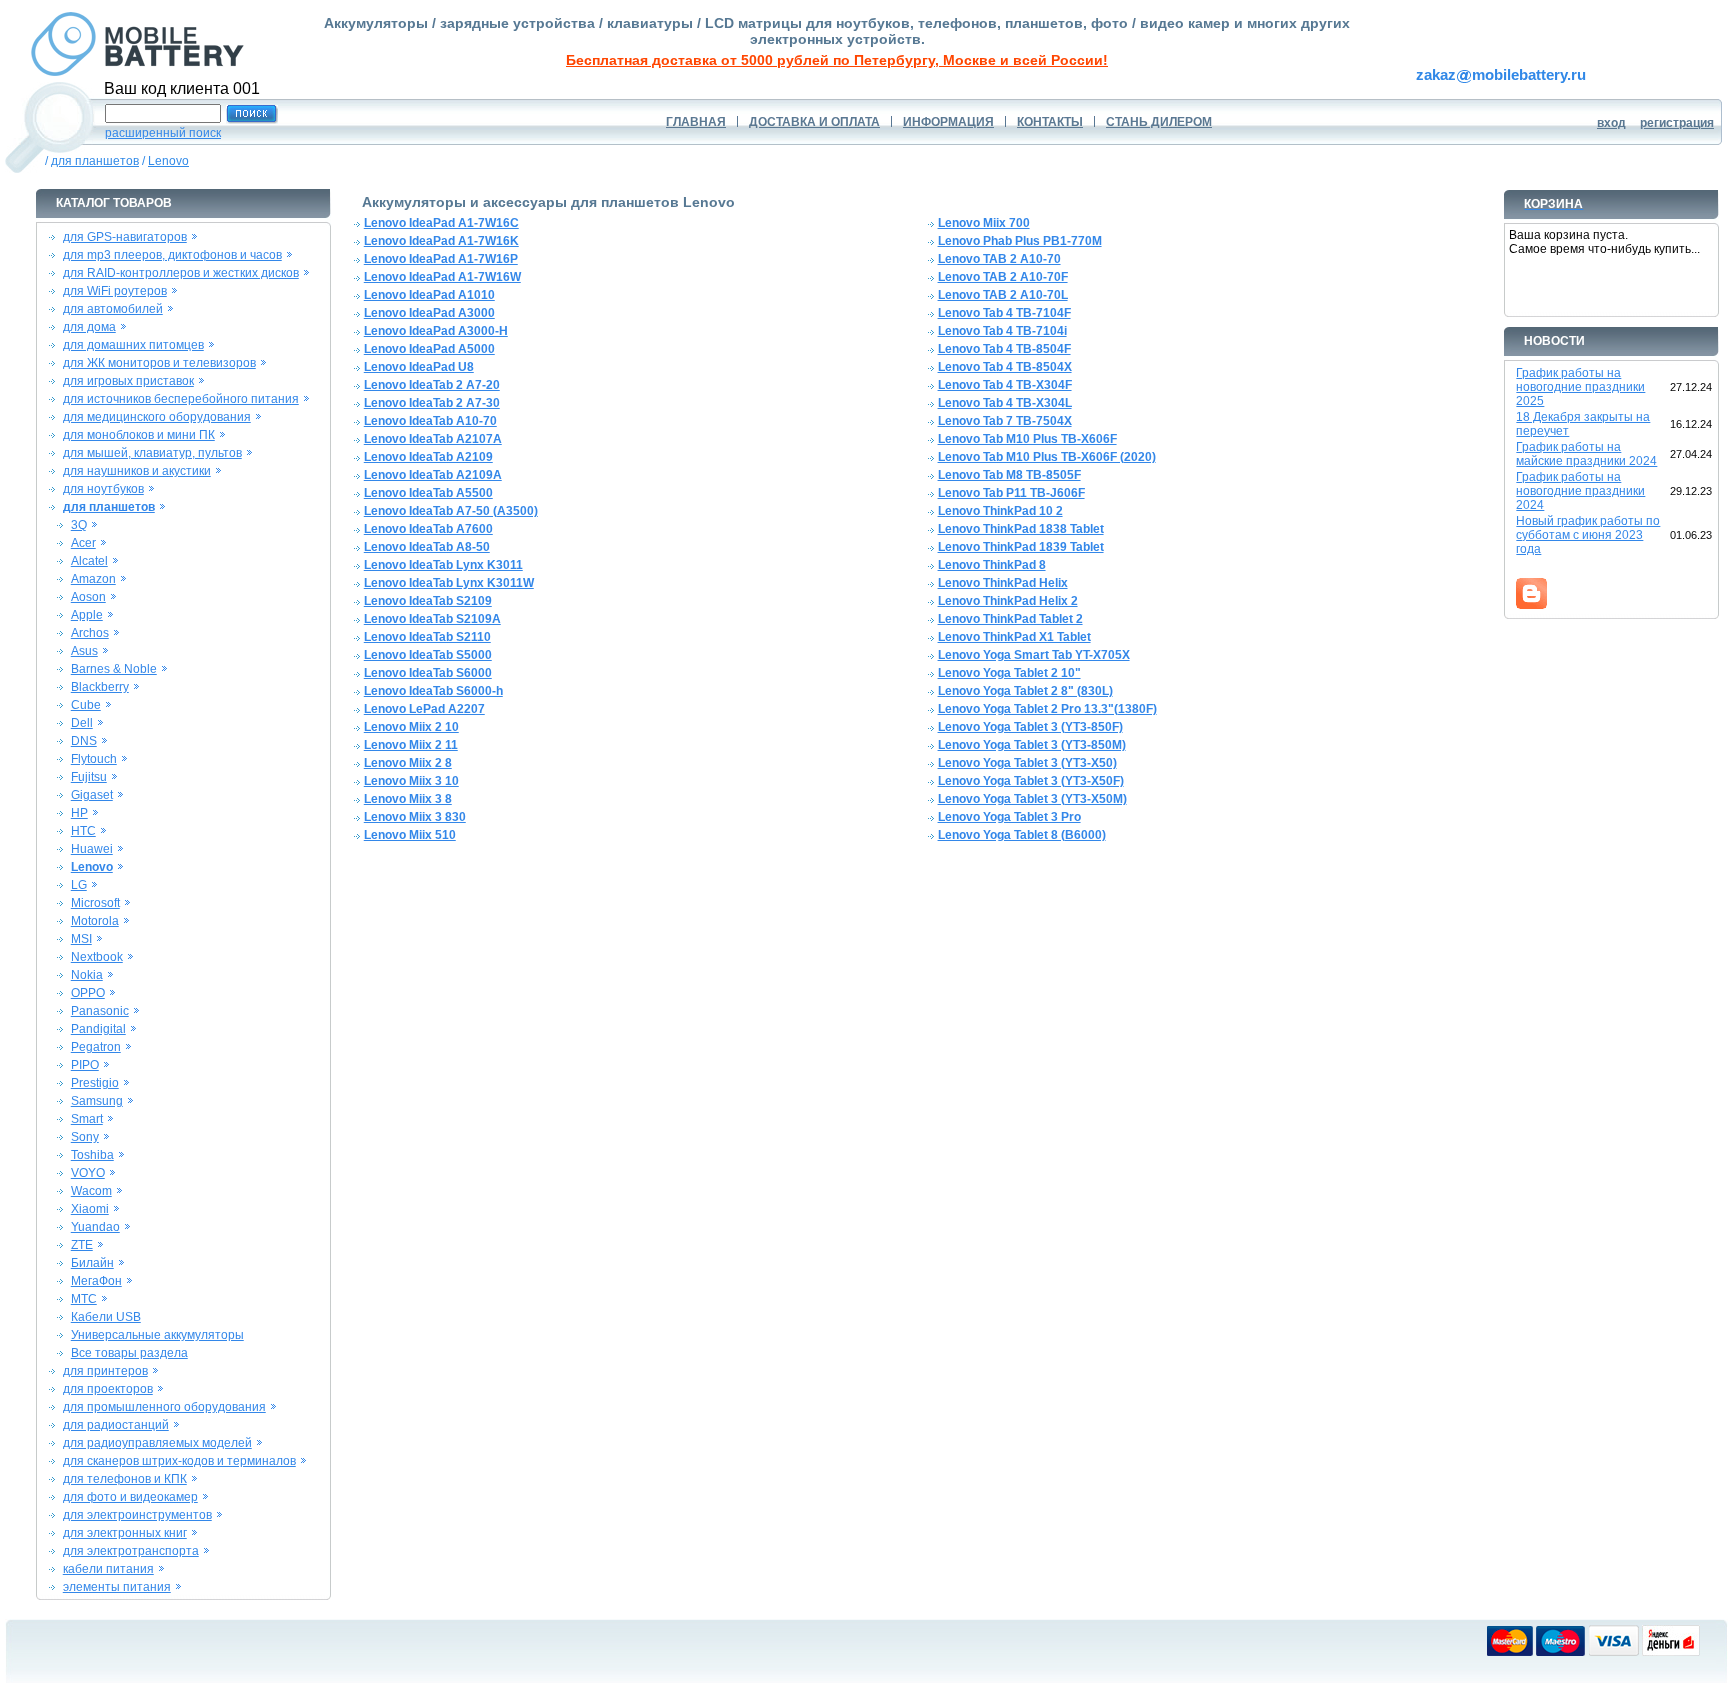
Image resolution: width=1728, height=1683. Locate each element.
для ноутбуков (103, 489)
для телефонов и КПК (125, 1479)
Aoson (88, 597)
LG (79, 885)
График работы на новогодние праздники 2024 (1580, 491)
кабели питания (108, 1569)
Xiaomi (90, 1209)
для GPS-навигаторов (125, 237)
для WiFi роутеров (115, 291)
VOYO (88, 1173)
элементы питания (117, 1587)
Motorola (95, 921)
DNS (84, 741)
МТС (84, 1299)
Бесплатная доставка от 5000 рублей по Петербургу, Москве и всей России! (837, 60)
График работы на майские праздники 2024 (1586, 454)
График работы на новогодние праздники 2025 (1580, 387)
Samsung (97, 1101)
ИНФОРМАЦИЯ (948, 122)
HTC (83, 831)
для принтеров (105, 1371)
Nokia (87, 975)
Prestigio (95, 1083)
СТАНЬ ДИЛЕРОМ (1159, 122)
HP (79, 813)
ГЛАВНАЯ (696, 122)
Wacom (91, 1191)
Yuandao (95, 1227)
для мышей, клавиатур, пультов (152, 453)
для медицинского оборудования (157, 417)
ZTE (82, 1245)
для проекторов (108, 1389)
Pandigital (98, 1029)
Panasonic (100, 1011)
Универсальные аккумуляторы (157, 1335)
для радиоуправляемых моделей (157, 1443)
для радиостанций (116, 1425)
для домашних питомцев (133, 345)
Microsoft (95, 903)
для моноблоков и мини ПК (139, 435)
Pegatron (96, 1047)
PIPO (85, 1065)
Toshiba (92, 1155)
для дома (89, 327)
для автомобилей (113, 309)
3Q (79, 525)
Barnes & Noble (114, 669)
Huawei (92, 849)
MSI (81, 939)
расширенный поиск (163, 133)
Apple (87, 615)
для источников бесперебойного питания (181, 399)
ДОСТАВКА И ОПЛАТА (814, 122)
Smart (87, 1119)
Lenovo (168, 161)
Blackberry (100, 687)
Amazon (93, 579)
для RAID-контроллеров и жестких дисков (181, 273)
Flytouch (94, 759)
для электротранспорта (131, 1551)
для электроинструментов (137, 1515)
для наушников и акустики (137, 471)
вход (1611, 123)
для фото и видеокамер (130, 1497)
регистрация (1677, 123)
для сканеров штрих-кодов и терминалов (179, 1461)
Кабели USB (106, 1317)
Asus (84, 651)
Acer (83, 543)
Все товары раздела (129, 1353)
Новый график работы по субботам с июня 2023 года (1588, 535)
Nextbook (97, 957)
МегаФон (96, 1281)
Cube (86, 705)
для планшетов (95, 161)
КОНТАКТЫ (1050, 122)
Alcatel (89, 561)
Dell (82, 723)
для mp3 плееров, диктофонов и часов (172, 255)
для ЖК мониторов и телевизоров (159, 363)
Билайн (92, 1263)
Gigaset (92, 795)
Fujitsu (89, 777)
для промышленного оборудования (164, 1407)
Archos (90, 633)
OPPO (88, 993)
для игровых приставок (128, 381)
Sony (85, 1137)
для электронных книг (125, 1533)
